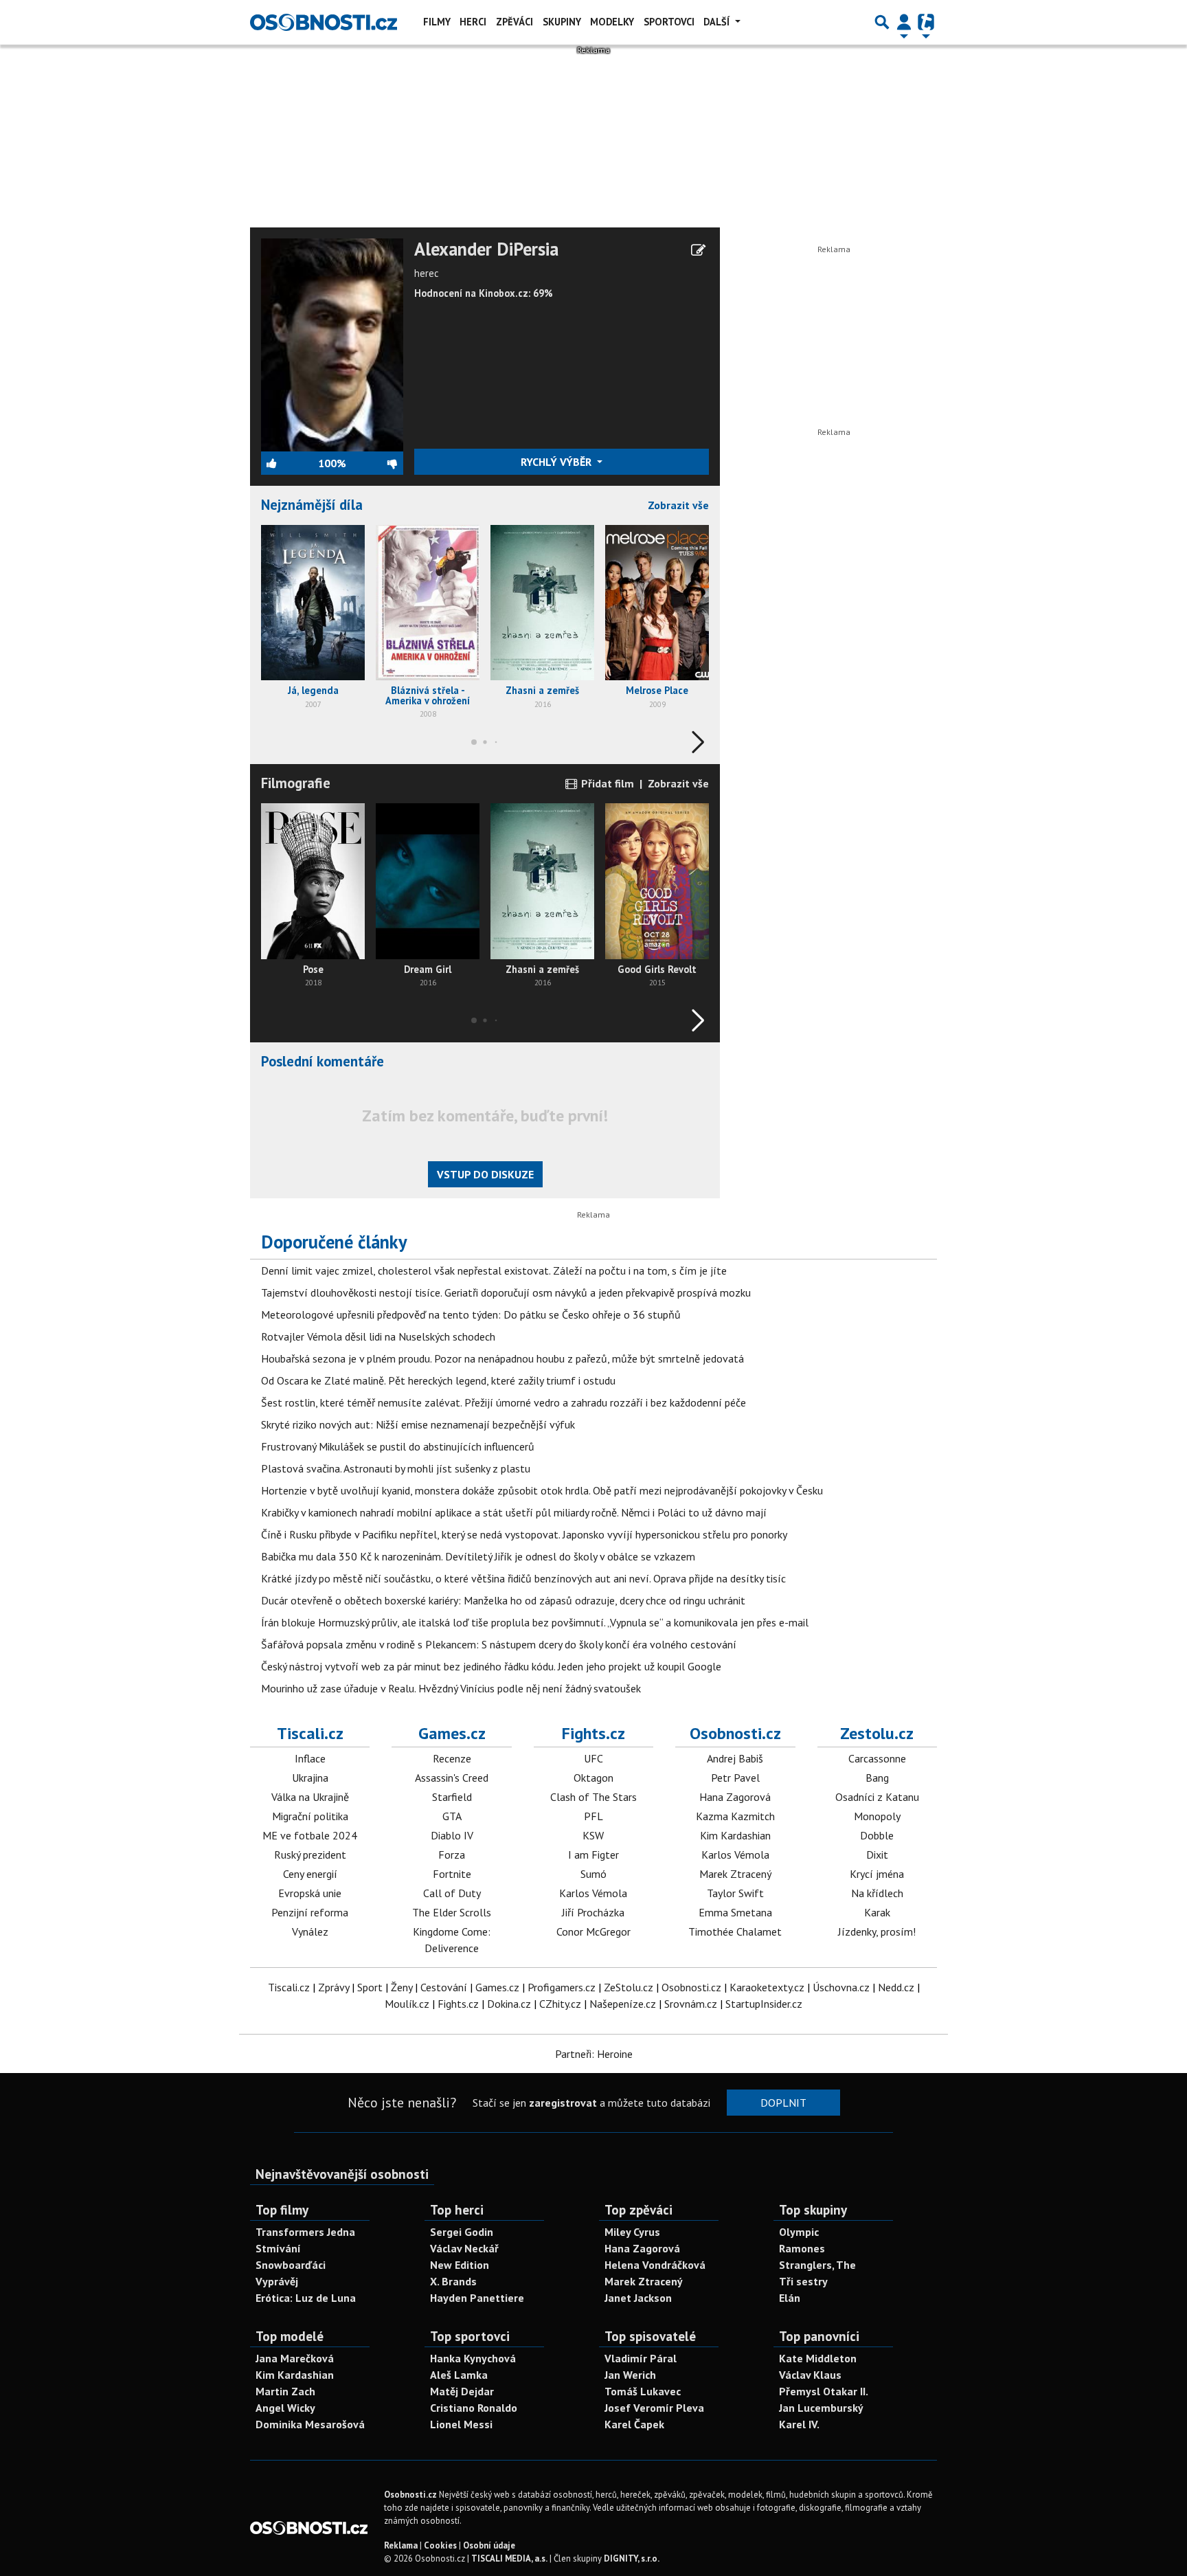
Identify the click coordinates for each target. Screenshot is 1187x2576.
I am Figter (593, 1855)
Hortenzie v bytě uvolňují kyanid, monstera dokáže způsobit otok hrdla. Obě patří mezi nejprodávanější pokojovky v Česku (542, 1490)
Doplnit (783, 2103)
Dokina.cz (509, 2004)
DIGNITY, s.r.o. (632, 2558)
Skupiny (562, 22)
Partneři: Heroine (594, 2054)
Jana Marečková (295, 2358)
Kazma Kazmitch (735, 1816)
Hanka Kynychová (473, 2358)
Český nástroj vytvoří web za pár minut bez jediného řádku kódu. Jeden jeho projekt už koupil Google (491, 1666)
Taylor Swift (735, 1893)
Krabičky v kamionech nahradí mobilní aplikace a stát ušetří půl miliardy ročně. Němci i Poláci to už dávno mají (514, 1512)
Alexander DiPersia (486, 249)
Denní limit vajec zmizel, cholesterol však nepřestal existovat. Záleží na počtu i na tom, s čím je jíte (494, 1270)
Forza (452, 1855)
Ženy (402, 1987)
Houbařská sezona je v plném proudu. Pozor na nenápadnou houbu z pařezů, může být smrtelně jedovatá (502, 1358)
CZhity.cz (560, 2004)
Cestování (444, 1987)
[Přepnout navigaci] (904, 22)
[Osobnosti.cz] (324, 22)
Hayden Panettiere (477, 2298)
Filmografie (296, 783)
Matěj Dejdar (462, 2391)
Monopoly (877, 1816)
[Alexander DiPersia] (332, 344)
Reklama (401, 2545)
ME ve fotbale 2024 (310, 1835)
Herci (473, 22)
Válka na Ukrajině (310, 1797)
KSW (593, 1835)
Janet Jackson (638, 2298)
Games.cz (452, 1733)
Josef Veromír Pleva (654, 2408)
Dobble (877, 1835)
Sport (370, 1987)
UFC (593, 1758)
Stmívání (278, 2248)
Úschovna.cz (841, 1987)
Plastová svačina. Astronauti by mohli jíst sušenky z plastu (396, 1468)
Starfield (452, 1797)
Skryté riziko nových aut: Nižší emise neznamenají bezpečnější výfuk (418, 1424)
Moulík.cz (407, 2004)
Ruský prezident (310, 1855)
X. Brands (453, 2281)
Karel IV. (799, 2424)
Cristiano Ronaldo (474, 2408)
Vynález (310, 1931)
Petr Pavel (735, 1778)
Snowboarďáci (291, 2265)
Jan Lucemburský (821, 2408)
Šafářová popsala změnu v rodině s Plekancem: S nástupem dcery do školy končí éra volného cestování (499, 1644)
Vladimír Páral (641, 2358)
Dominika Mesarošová (310, 2424)
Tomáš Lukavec (643, 2391)
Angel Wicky (285, 2408)
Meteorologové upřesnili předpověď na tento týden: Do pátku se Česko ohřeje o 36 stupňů (471, 1314)
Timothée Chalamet (735, 1931)
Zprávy (334, 1987)
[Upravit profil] (698, 250)
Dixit (877, 1855)
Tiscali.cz (310, 1733)
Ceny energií (310, 1874)
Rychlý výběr (557, 462)
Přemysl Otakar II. (824, 2391)
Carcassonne (877, 1758)
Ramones (802, 2248)
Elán (790, 2298)
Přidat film (606, 783)
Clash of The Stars (593, 1797)
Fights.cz (593, 1733)
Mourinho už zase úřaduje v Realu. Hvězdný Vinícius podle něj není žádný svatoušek (451, 1688)
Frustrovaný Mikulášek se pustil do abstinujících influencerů (398, 1446)
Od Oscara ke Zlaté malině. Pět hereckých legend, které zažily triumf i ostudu (438, 1380)
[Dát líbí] (290, 463)
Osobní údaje (489, 2545)
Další (718, 22)
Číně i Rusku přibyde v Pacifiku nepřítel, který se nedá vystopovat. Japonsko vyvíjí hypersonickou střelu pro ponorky (524, 1534)
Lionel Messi (461, 2424)
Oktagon (593, 1778)
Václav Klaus (810, 2375)
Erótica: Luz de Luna (306, 2298)
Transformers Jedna (305, 2232)
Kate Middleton (818, 2358)
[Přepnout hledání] (882, 22)
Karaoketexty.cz (767, 1987)
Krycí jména (877, 1874)
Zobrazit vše (678, 505)
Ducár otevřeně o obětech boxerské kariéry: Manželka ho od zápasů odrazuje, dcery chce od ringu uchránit (503, 1600)
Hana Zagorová (735, 1797)
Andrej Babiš (735, 1758)
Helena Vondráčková (655, 2265)
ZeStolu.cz (629, 1987)
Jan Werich (630, 2375)
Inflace (310, 1758)
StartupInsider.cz (764, 2004)
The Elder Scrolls (452, 1912)
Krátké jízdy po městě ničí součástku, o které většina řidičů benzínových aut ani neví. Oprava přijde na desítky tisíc (523, 1578)
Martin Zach (285, 2391)
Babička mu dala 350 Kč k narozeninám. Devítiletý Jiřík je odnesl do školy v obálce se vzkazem (478, 1556)
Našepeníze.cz (623, 2004)
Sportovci (669, 22)
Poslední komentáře (323, 1061)
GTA (452, 1816)
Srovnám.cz (691, 2004)
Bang (877, 1778)
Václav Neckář (464, 2248)
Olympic (799, 2232)
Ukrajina (310, 1778)
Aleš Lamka (459, 2375)
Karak (877, 1912)
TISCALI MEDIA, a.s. (509, 2558)
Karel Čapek (634, 2424)
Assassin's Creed (452, 1778)
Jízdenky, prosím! (877, 1931)
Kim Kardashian (735, 1835)
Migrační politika (310, 1816)
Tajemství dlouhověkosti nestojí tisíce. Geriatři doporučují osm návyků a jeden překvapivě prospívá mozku (506, 1292)
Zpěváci (515, 22)
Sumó (593, 1874)
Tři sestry (803, 2281)
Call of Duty (452, 1893)
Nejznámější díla (312, 505)
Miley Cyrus (632, 2232)
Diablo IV (452, 1835)
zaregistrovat (563, 2103)
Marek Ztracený (735, 1874)
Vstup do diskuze (485, 1174)
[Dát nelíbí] (374, 463)
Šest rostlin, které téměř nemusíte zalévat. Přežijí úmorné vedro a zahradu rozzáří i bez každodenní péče (504, 1402)
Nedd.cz (896, 1987)
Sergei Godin (462, 2232)
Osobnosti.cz (735, 1733)
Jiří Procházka (593, 1912)
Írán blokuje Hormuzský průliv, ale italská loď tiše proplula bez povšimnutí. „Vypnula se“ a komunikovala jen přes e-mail (535, 1622)
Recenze (452, 1758)
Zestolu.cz (877, 1733)
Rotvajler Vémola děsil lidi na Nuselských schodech (378, 1336)
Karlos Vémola (593, 1893)
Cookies (440, 2545)
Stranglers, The (817, 2265)
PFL (593, 1816)
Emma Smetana (735, 1912)
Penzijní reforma (310, 1912)
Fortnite (452, 1874)
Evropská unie (310, 1893)
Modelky (612, 22)
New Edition (460, 2265)
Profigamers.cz (562, 1987)
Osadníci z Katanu (877, 1797)
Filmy (437, 22)
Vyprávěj (277, 2281)
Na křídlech (877, 1893)
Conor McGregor (593, 1931)
